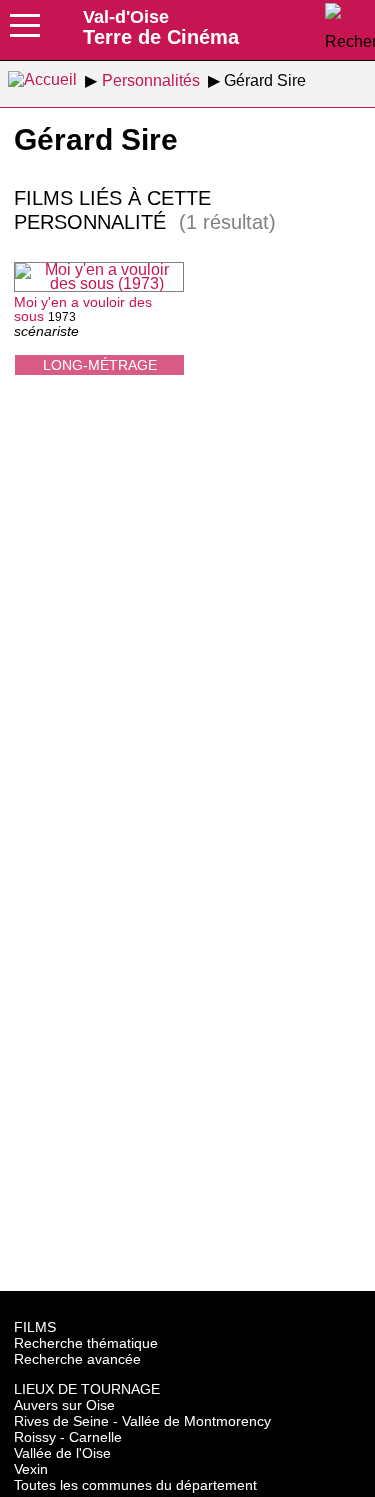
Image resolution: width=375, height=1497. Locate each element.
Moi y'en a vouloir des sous (83, 309)
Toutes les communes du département (135, 1485)
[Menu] (25, 32)
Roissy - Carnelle (68, 1437)
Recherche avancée (77, 1359)
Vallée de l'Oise (62, 1453)
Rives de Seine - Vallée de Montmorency (142, 1421)
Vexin (31, 1469)
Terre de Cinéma (161, 27)
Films (35, 1327)
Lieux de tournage (87, 1389)
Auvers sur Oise (64, 1405)
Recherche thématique (86, 1343)
